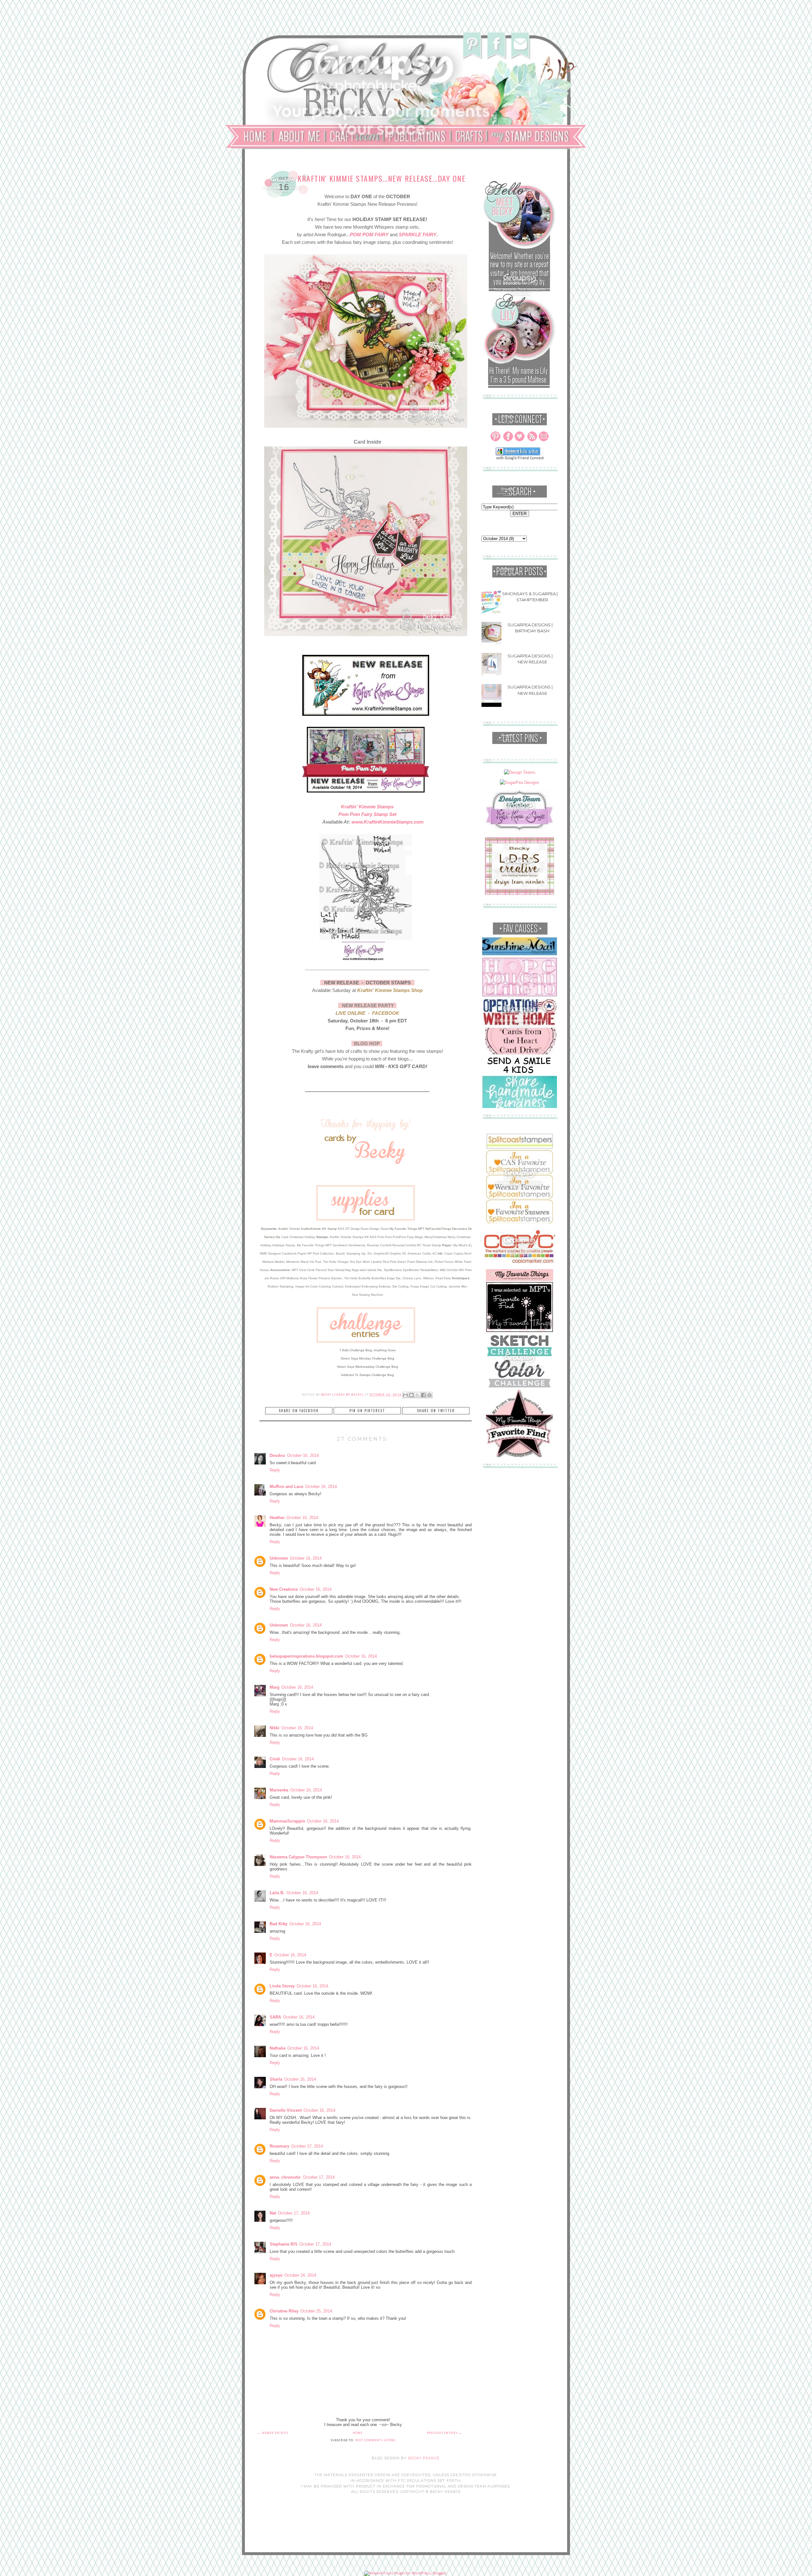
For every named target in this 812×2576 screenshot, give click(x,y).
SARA (275, 2017)
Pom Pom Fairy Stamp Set (367, 814)
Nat (273, 2213)
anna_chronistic (285, 2177)
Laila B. (277, 1893)
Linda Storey (282, 1986)
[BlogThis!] (411, 1395)
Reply (275, 1470)
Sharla (276, 2079)
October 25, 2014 (316, 2311)
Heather (277, 1518)
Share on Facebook (299, 1411)
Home (358, 2433)
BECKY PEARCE (424, 2458)
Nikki (275, 1728)
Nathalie (278, 2048)
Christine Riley (284, 2311)
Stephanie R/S (284, 2244)
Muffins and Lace (286, 1487)
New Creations (284, 1589)
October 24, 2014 (300, 2275)
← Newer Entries (273, 2433)
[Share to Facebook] (423, 1395)
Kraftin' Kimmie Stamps (367, 807)
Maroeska (279, 1790)
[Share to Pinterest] (429, 1395)
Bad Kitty (278, 1924)
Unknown (279, 1558)
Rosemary (279, 2146)
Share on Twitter (436, 1411)
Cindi (275, 1759)
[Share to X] (417, 1395)
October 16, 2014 (303, 1455)
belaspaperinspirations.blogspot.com (306, 1656)
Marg (275, 1687)
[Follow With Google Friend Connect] (520, 459)
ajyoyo (276, 2275)
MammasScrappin (287, 1821)
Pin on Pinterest (367, 1411)
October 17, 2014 (307, 2146)
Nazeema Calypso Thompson (298, 1857)
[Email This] (405, 1395)
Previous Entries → (445, 2433)
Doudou (277, 1455)
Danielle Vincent (286, 2110)
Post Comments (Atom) (375, 2440)
